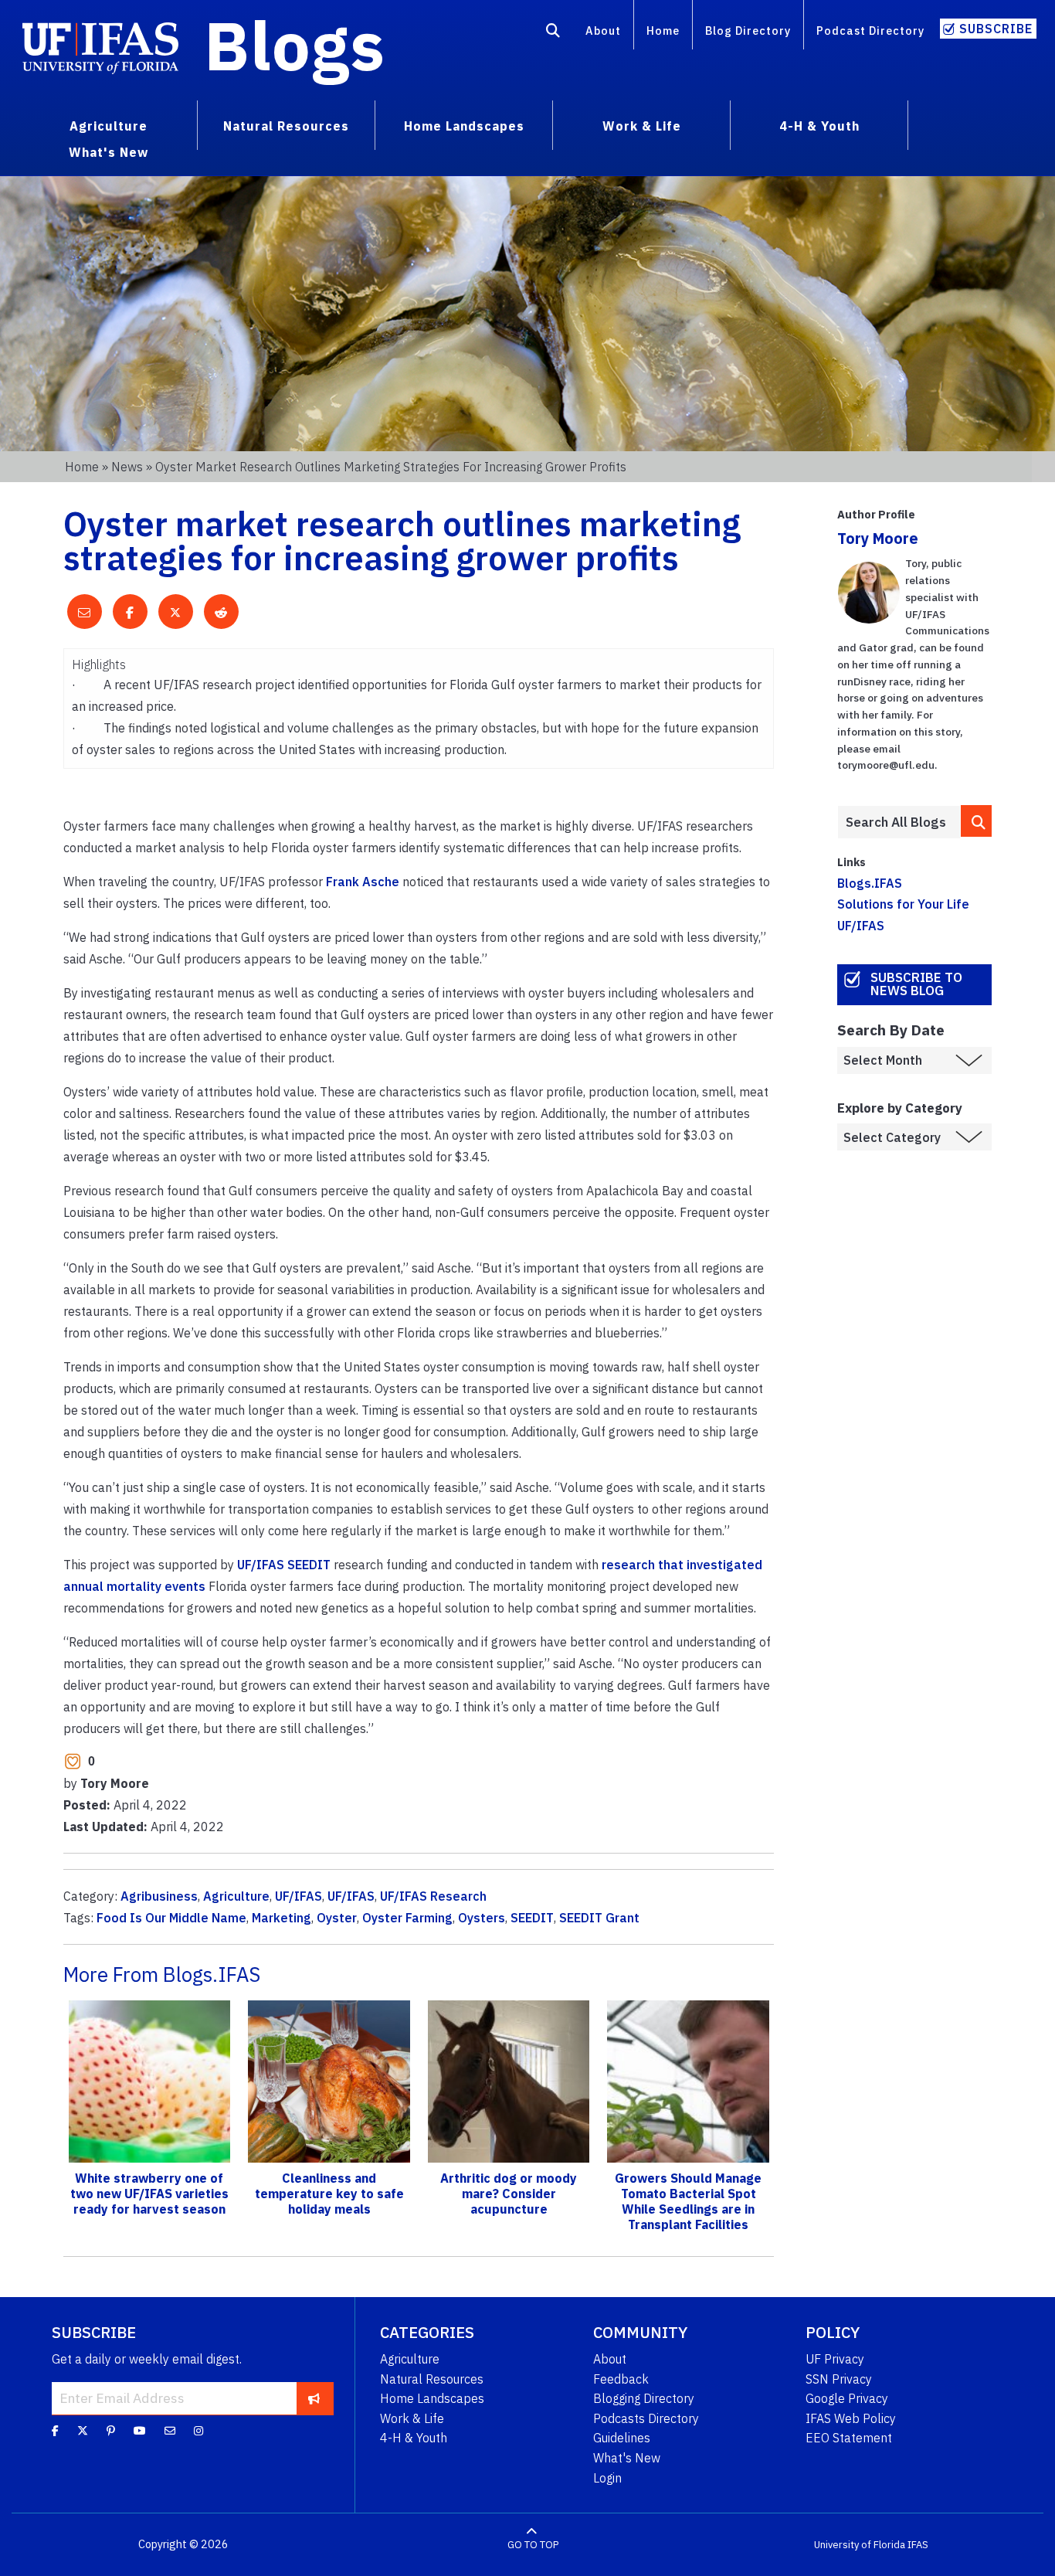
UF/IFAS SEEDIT (284, 1565)
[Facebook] (55, 2431)
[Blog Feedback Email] (170, 2431)
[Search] (553, 33)
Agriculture (236, 1896)
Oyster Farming (407, 1918)
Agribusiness (159, 1896)
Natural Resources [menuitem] (286, 126)
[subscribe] (314, 2398)
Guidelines (622, 2438)
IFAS (918, 2545)
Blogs (295, 45)
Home (663, 31)
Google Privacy (847, 2398)
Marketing (282, 1918)
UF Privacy (835, 2359)
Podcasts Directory (646, 2418)
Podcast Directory (870, 31)
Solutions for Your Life (903, 904)
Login (607, 2478)
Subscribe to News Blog (916, 984)
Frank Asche (363, 882)
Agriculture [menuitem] (109, 126)
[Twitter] (83, 2431)
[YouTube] (140, 2431)
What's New (627, 2458)
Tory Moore (878, 538)
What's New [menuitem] (109, 152)
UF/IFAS (299, 1896)
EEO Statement (849, 2438)
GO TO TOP (533, 2545)
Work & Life (412, 2418)
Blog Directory (748, 31)
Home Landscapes (432, 2398)
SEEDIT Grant (599, 1918)
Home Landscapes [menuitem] (464, 126)
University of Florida (860, 2545)
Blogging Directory (644, 2398)
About (603, 31)
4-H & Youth (414, 2438)
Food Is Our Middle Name (171, 1918)
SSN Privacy (839, 2379)
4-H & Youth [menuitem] (819, 126)
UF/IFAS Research (433, 1896)
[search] (976, 821)
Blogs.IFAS (870, 883)
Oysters (482, 1918)
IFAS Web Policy (851, 2418)
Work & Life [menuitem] (642, 126)
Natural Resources (432, 2379)
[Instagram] (198, 2431)
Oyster (337, 1918)
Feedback (621, 2379)
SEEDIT (532, 1918)
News (127, 467)
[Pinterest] (111, 2431)
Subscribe (996, 29)
